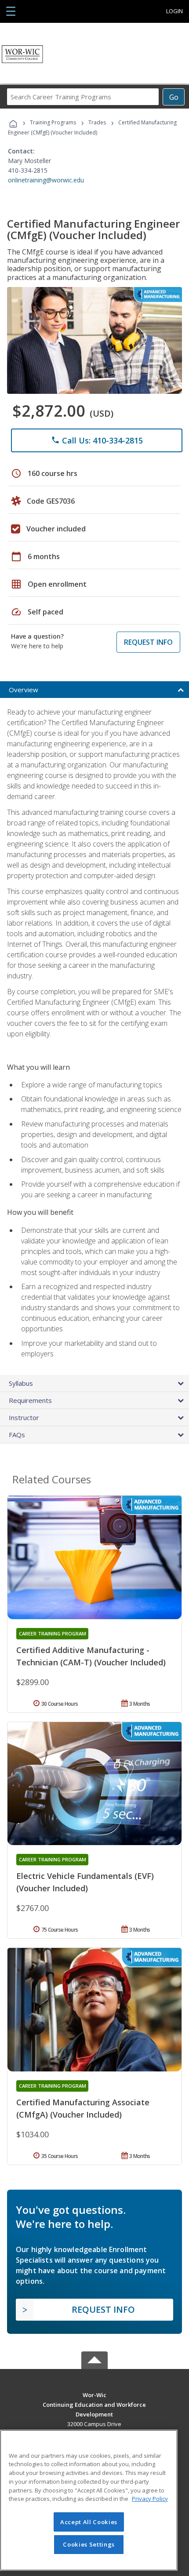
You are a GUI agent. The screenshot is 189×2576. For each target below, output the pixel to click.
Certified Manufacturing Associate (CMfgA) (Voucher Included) (83, 2108)
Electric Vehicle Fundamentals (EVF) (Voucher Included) (85, 1882)
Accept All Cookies (89, 2522)
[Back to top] (94, 2394)
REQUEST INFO (148, 642)
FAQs (17, 1435)
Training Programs (53, 122)
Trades (97, 122)
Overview (24, 690)
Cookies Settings (89, 2544)
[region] (89, 2500)
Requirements (30, 1400)
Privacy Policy (150, 2499)
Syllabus (21, 1383)
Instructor (24, 1417)
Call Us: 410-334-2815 (97, 440)
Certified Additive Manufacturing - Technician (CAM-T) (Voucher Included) (91, 1656)
